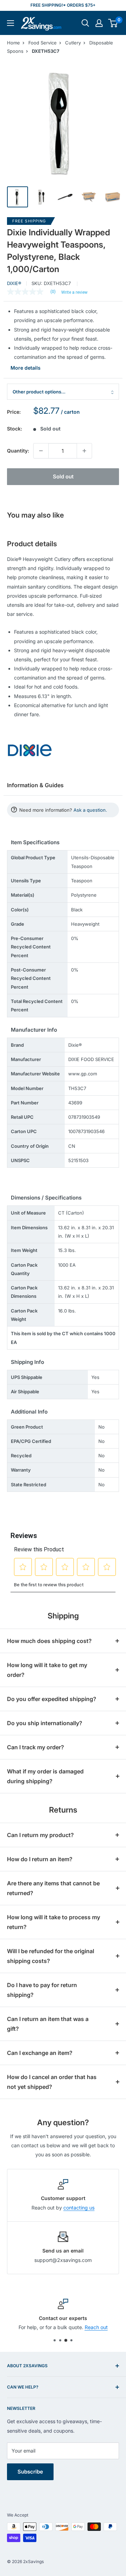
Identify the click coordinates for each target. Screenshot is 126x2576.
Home (13, 43)
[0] (113, 23)
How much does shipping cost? (49, 1641)
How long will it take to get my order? (47, 1670)
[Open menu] (10, 23)
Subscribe (30, 2472)
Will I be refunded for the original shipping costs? (51, 1956)
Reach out (96, 2327)
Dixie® (14, 283)
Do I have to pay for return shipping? (42, 1990)
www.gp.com (83, 1074)
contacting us (79, 2208)
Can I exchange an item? (40, 2053)
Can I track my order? (36, 1747)
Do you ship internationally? (45, 1723)
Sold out (63, 476)
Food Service (43, 43)
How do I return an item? (40, 1859)
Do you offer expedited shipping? (52, 1699)
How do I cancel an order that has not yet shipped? (52, 2082)
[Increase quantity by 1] (84, 451)
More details (26, 368)
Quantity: (18, 451)
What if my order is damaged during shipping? (45, 1776)
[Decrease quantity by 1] (41, 451)
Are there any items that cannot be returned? (53, 1888)
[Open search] (85, 23)
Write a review (74, 292)
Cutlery (73, 43)
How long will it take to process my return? (54, 1922)
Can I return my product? (40, 1835)
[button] (113, 23)
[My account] (99, 23)
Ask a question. (90, 810)
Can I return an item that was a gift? (48, 2024)
